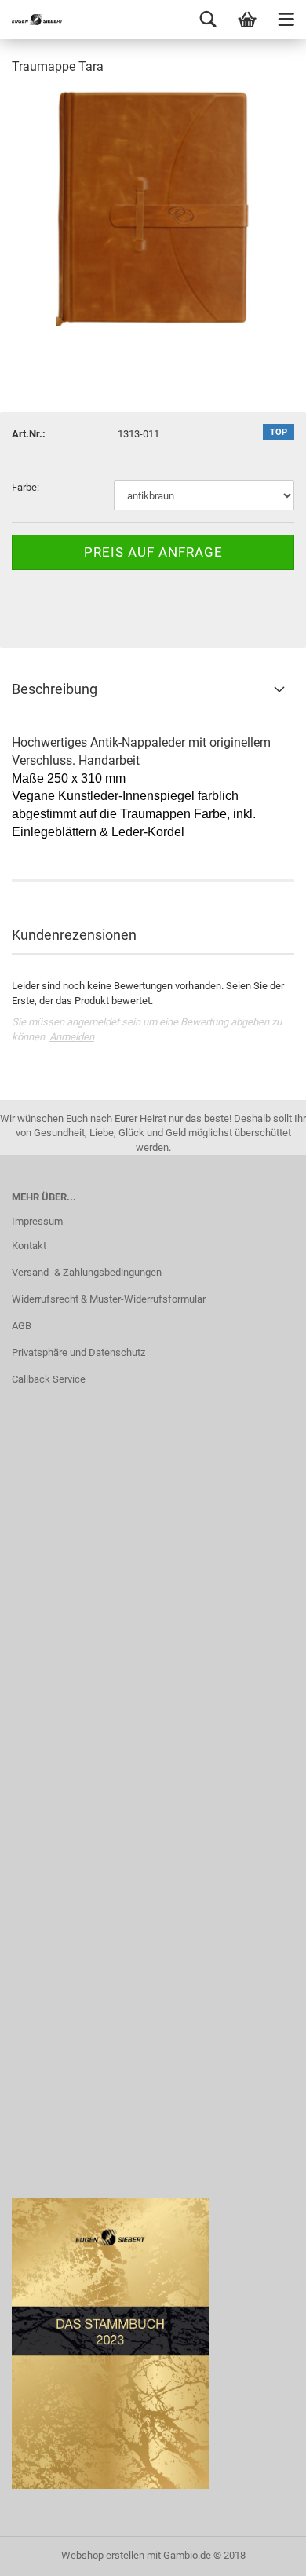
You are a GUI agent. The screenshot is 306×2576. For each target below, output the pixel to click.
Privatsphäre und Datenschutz (78, 1352)
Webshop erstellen (103, 2555)
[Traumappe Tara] (153, 207)
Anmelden (72, 1037)
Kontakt (29, 1246)
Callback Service (49, 1379)
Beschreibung (55, 689)
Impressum (37, 1221)
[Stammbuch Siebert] (31, 20)
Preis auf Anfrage (153, 552)
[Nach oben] (263, 2552)
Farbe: (25, 487)
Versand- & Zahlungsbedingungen (87, 1272)
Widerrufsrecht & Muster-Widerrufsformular (109, 1299)
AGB (22, 1326)
